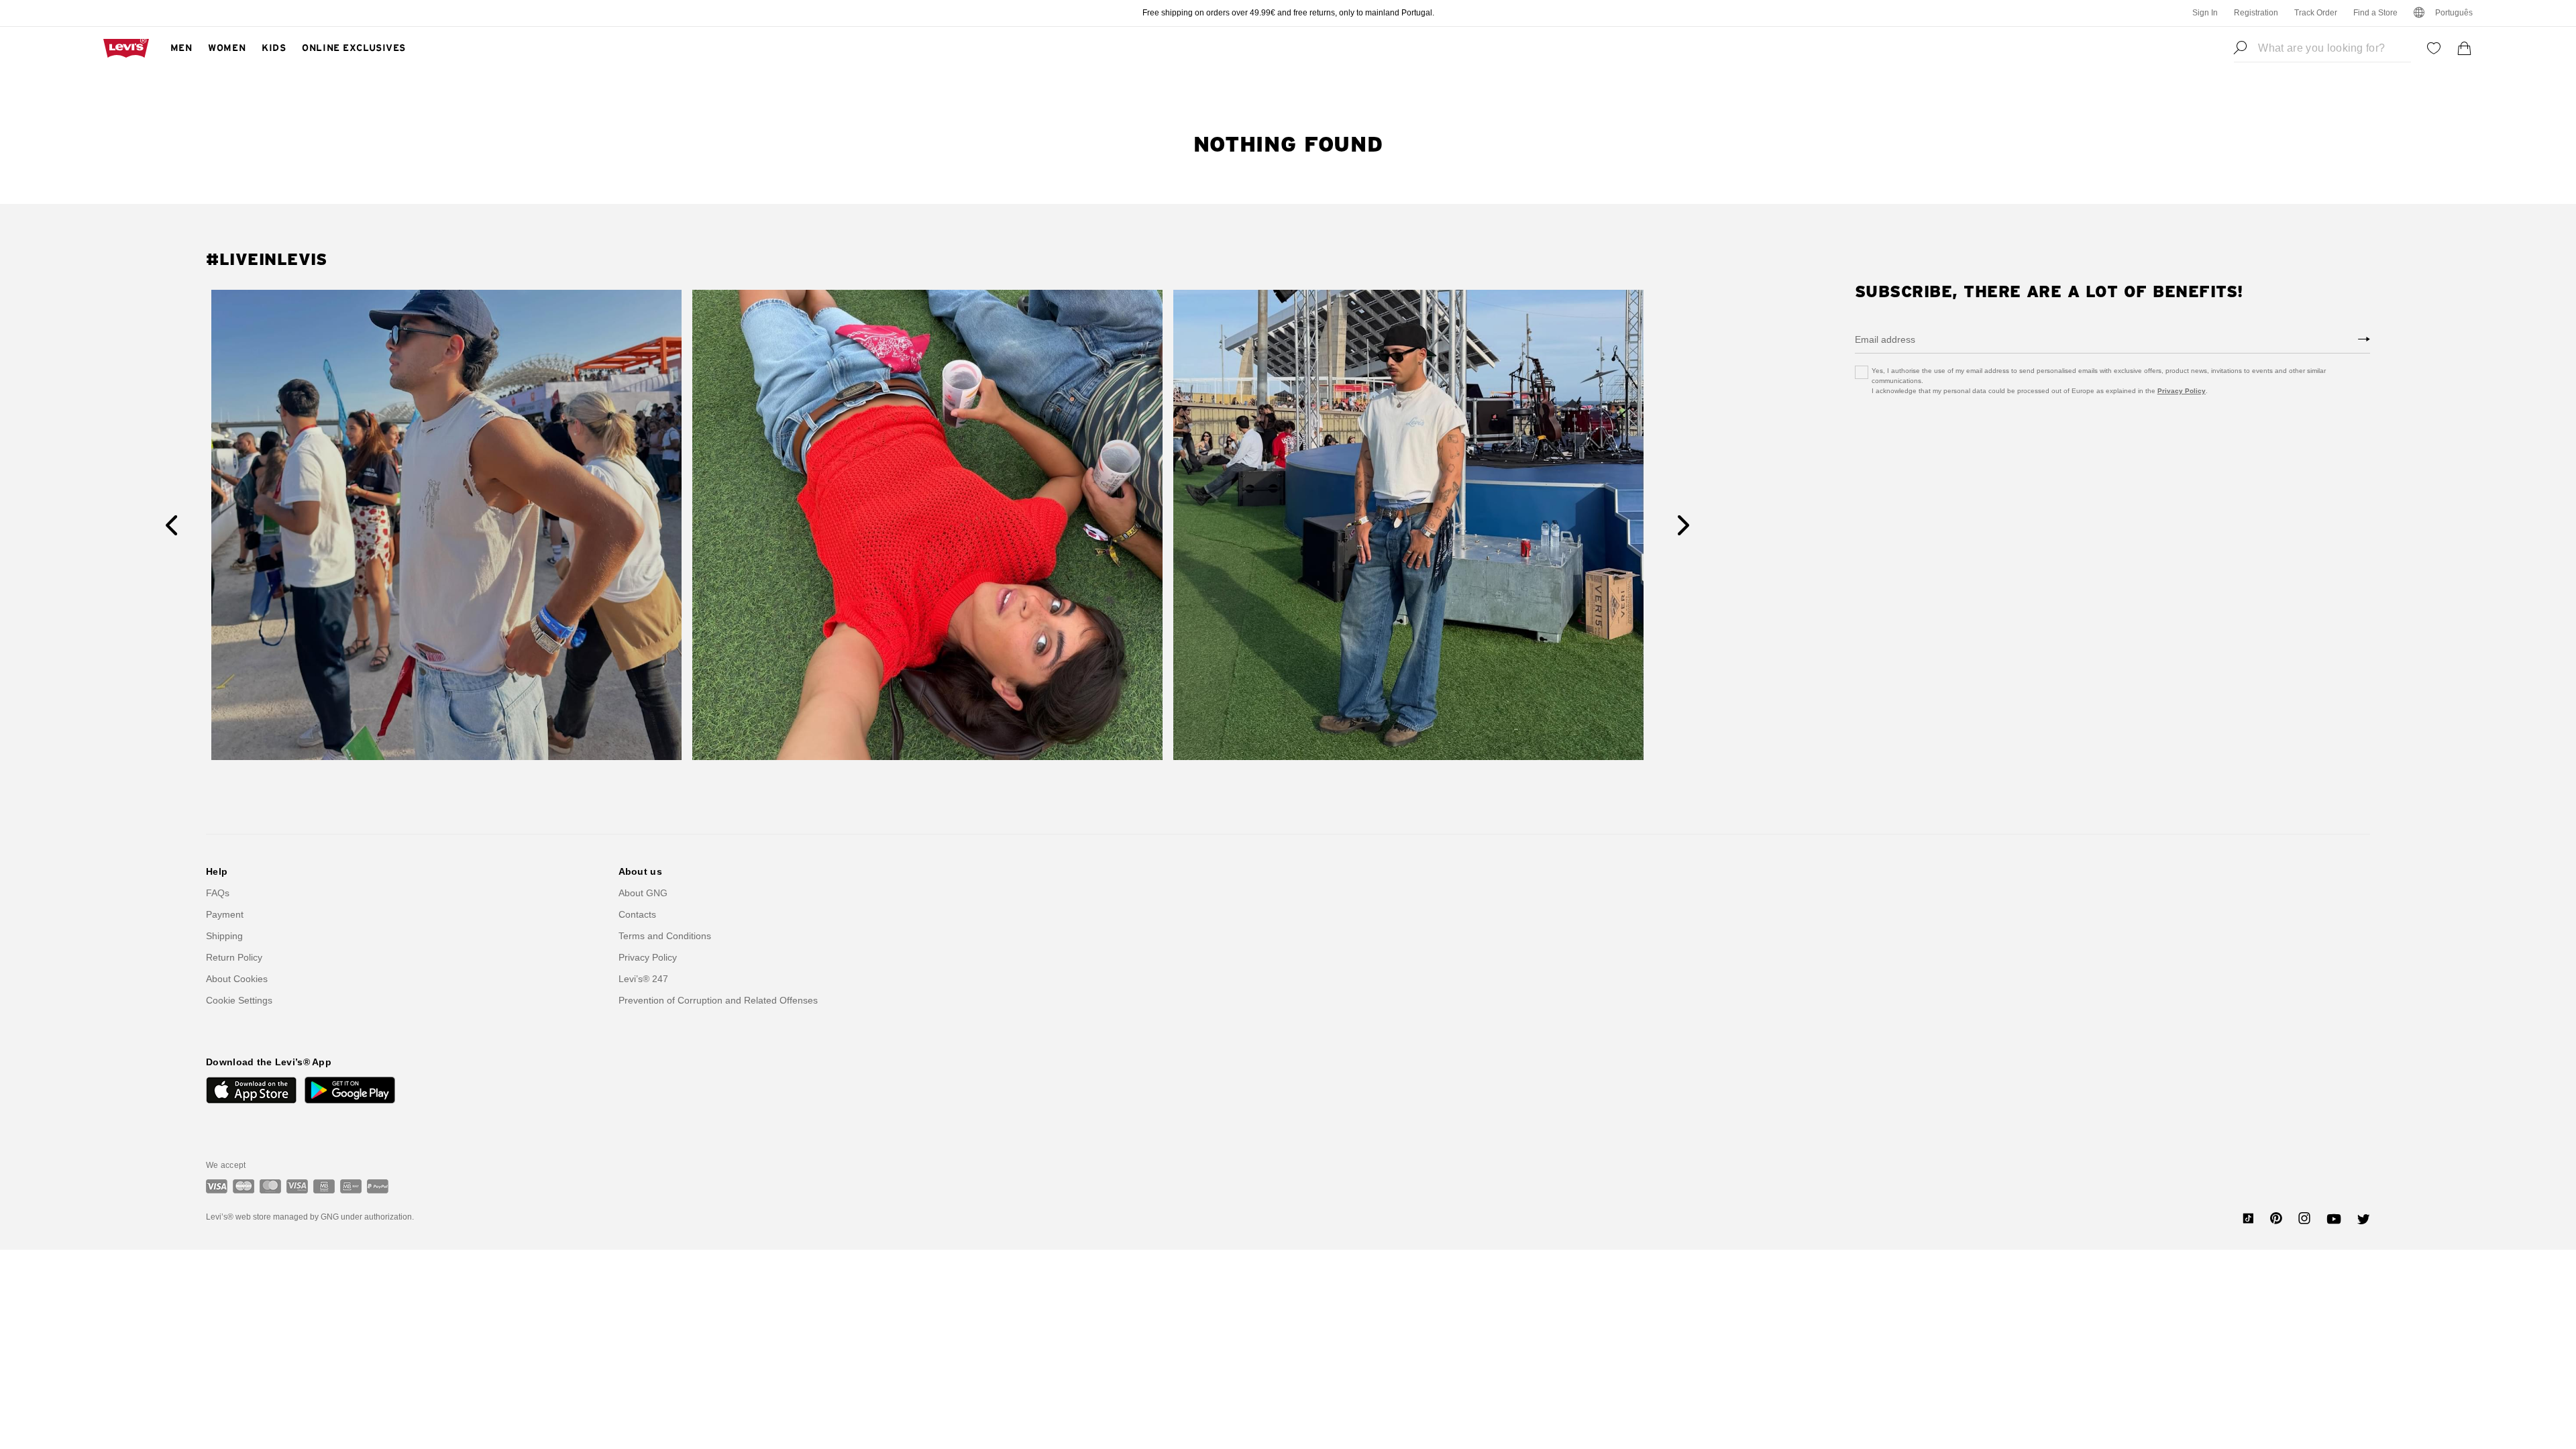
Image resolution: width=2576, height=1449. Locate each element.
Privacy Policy (2182, 391)
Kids (274, 48)
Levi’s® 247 (643, 979)
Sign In (2205, 13)
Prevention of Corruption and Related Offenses (718, 1000)
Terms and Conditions (665, 936)
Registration (2256, 13)
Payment (225, 914)
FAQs (218, 893)
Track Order (2316, 13)
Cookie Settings (239, 1000)
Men (181, 48)
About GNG (643, 893)
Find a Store (2375, 13)
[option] (446, 525)
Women (227, 48)
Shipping (224, 936)
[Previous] (171, 525)
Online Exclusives (354, 48)
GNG (330, 1217)
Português (2454, 13)
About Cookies (237, 979)
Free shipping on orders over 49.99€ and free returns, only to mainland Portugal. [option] (1288, 13)
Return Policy (234, 957)
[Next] (1683, 525)
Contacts (637, 914)
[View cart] (2465, 48)
